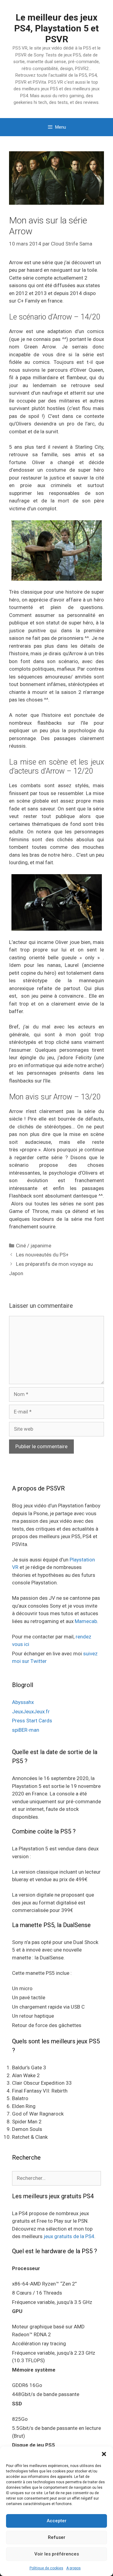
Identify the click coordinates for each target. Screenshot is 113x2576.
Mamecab (86, 1621)
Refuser (57, 2537)
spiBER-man (26, 1730)
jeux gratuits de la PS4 (69, 2236)
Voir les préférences (57, 2554)
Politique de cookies (46, 2568)
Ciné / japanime (34, 1246)
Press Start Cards (32, 1721)
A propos (74, 2568)
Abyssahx (23, 1702)
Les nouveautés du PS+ (42, 1255)
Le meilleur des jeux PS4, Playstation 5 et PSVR (56, 28)
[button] (104, 2454)
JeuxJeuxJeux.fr (31, 1711)
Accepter (57, 2521)
